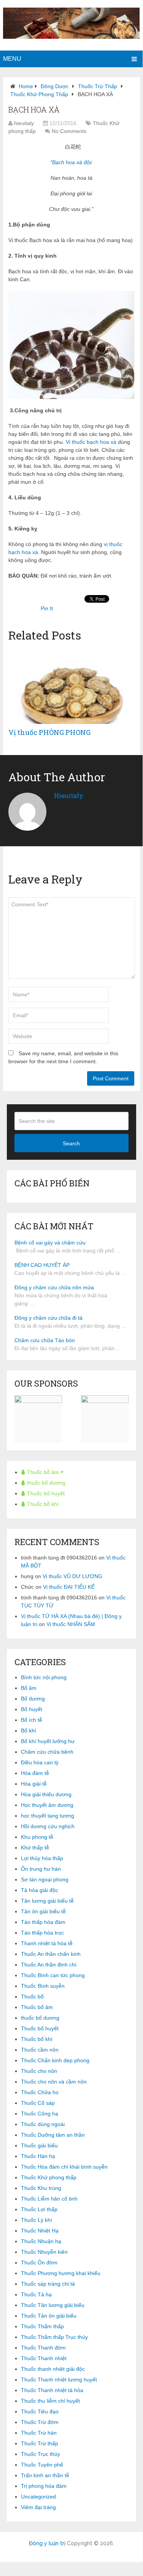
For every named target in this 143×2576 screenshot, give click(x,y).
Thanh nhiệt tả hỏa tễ (47, 1943)
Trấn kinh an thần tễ (45, 2475)
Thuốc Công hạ (40, 2114)
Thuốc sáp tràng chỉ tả (48, 2284)
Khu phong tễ (37, 1837)
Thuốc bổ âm (43, 1472)
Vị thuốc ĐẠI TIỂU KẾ (69, 1587)
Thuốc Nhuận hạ (41, 2241)
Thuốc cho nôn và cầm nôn (54, 2082)
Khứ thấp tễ (35, 1848)
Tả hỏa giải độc (40, 1890)
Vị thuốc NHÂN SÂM (71, 1624)
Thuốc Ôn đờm (39, 2263)
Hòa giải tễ (34, 1784)
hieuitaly (24, 123)
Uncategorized (38, 2497)
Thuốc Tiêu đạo (40, 2411)
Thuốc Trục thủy (41, 2454)
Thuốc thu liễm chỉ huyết (50, 2401)
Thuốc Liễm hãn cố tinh (49, 2199)
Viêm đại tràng (38, 2507)
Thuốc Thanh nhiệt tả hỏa (52, 2390)
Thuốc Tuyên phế (42, 2465)
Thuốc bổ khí (42, 1504)
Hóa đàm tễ (35, 1773)
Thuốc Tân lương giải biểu (53, 2305)
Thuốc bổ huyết (45, 1493)
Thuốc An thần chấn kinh (51, 1954)
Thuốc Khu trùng (41, 2188)
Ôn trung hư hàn (41, 1869)
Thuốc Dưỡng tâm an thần (53, 2135)
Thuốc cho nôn (39, 2071)
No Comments (69, 131)
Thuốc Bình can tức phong (53, 1975)
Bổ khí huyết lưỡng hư (48, 1741)
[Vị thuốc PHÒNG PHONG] (71, 686)
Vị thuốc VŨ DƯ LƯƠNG (72, 1576)
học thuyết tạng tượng (48, 1816)
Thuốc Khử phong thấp (39, 94)
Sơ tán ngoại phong (45, 1879)
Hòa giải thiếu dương (46, 1794)
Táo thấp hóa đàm (43, 1922)
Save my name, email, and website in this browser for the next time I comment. (63, 1057)
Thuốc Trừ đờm (40, 2422)
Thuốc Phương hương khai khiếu (61, 2273)
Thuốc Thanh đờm (43, 2348)
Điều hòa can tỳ (40, 1762)
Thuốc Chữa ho (40, 2092)
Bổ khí (29, 1731)
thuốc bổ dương (45, 1483)
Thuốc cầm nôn (40, 2050)
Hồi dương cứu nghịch (48, 1826)
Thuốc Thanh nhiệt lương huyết (59, 2380)
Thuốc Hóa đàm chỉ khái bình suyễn (64, 2167)
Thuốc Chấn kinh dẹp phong (55, 2060)
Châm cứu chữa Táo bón (45, 1340)
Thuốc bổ (32, 1997)
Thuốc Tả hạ (36, 2294)
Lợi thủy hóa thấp (42, 1858)
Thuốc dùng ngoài (43, 2124)
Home (26, 86)
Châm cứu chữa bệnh (47, 1752)
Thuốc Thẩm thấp (42, 2326)
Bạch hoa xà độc (72, 162)
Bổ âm (29, 1688)
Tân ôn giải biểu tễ (43, 1911)
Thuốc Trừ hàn (39, 2433)
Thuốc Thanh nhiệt (44, 2358)
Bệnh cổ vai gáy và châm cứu (50, 1243)
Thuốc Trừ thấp (98, 86)
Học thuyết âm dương (47, 1805)
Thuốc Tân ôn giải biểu (49, 2316)
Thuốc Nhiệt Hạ (40, 2231)
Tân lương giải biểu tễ (47, 1901)
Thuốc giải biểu (39, 2145)
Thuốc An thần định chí (49, 1965)
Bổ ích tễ (32, 1720)
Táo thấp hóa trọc (42, 1933)
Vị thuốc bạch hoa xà (91, 442)
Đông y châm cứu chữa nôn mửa (54, 1287)
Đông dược (55, 86)
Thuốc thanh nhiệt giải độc (53, 2369)
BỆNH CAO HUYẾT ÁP (42, 1265)
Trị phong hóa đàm (44, 2486)
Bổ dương (33, 1699)
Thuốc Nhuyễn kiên (44, 2252)
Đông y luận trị (47, 2543)
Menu (12, 59)
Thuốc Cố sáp (38, 2103)
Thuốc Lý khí (37, 2220)
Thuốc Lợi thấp (39, 2209)
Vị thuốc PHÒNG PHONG (49, 732)
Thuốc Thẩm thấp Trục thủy (54, 2337)
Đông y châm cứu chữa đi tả (48, 1318)
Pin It (47, 608)
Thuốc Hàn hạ (38, 2156)
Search (71, 1143)
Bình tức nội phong (44, 1677)
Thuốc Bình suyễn (43, 1986)
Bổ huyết (32, 1709)
